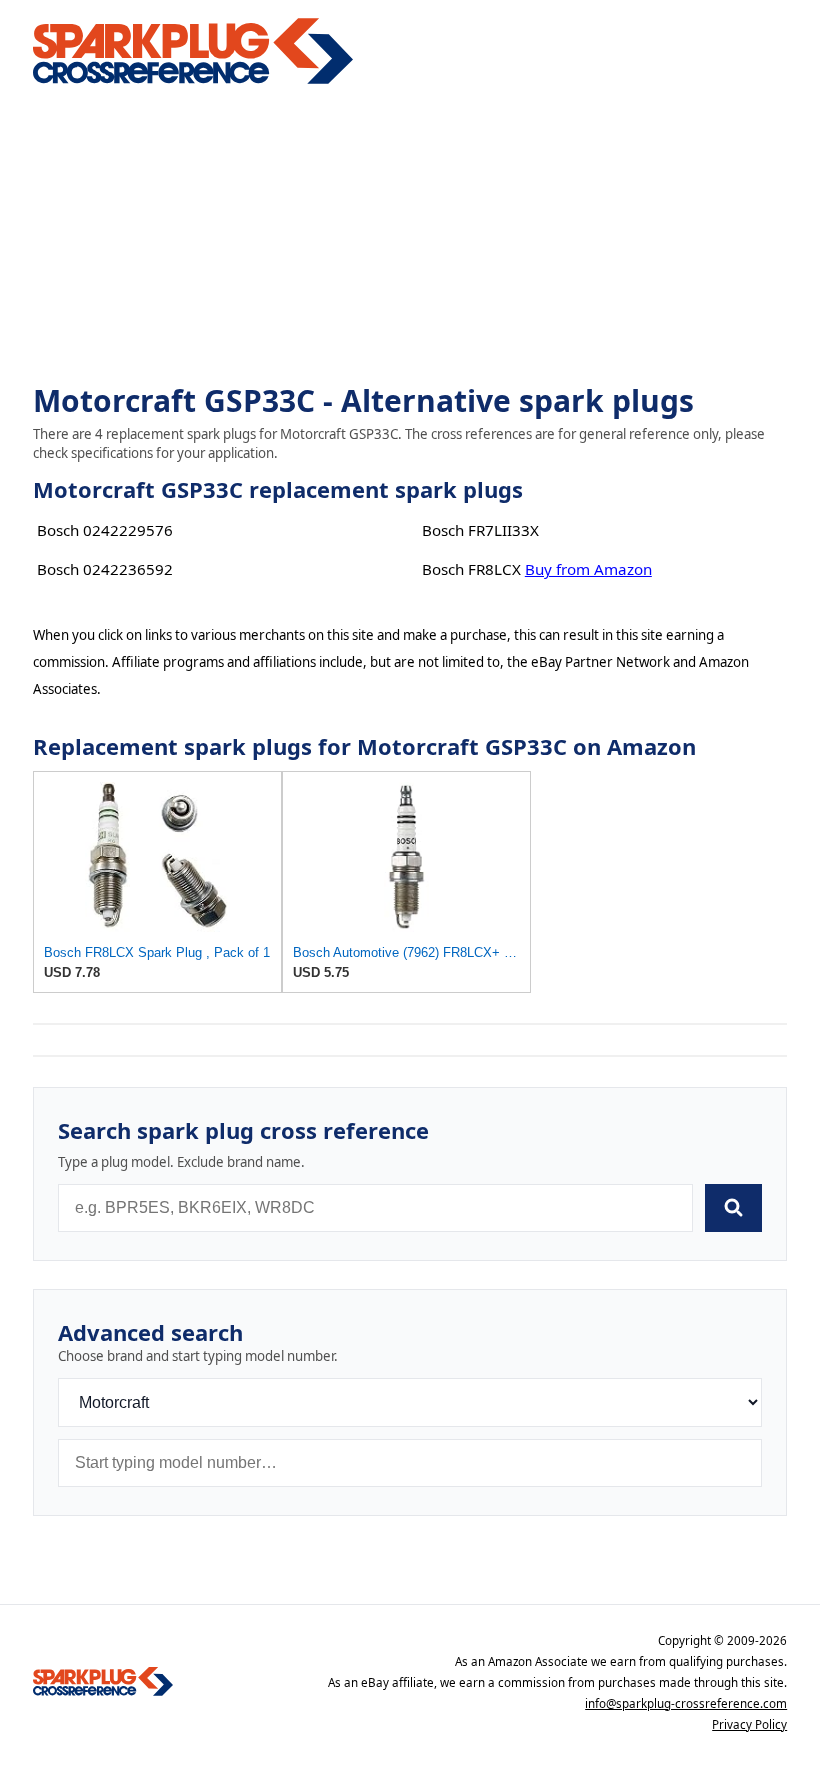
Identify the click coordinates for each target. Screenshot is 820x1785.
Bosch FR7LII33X (480, 530)
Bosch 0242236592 (105, 569)
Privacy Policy (749, 1724)
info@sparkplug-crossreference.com (686, 1703)
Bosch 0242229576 (105, 530)
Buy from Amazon (588, 569)
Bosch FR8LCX (471, 569)
